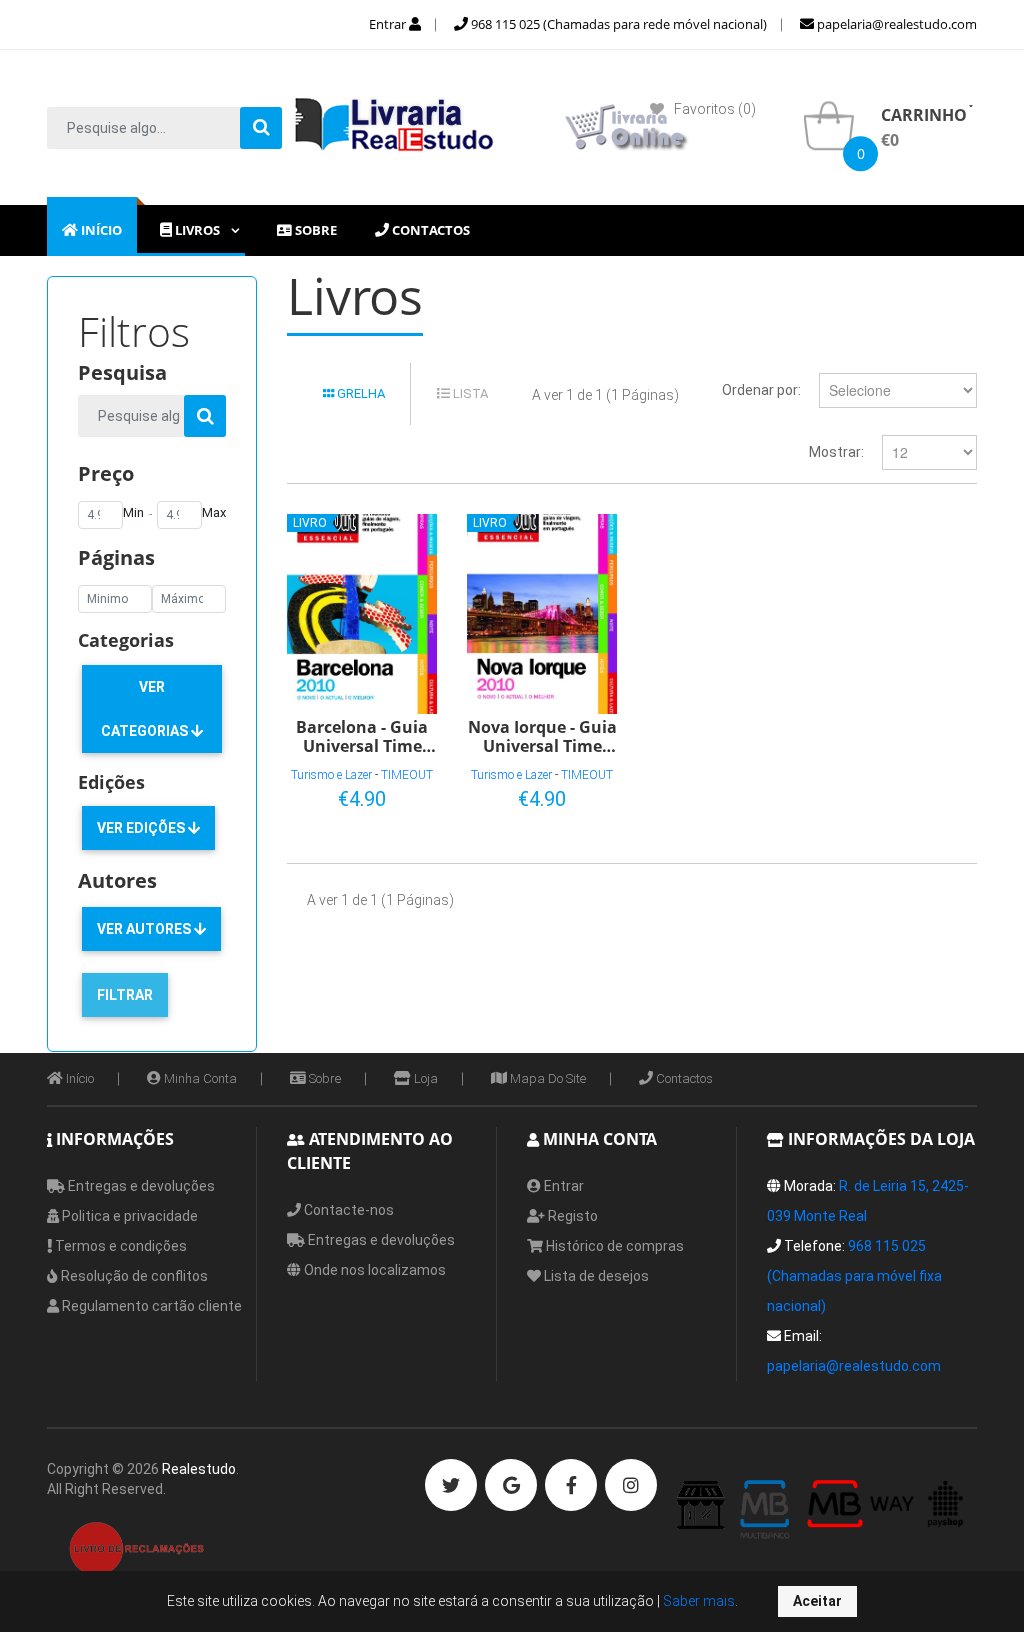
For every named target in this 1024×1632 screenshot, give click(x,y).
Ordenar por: (761, 390)
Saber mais (697, 1601)
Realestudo (199, 1469)
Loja (424, 1078)
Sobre (323, 1078)
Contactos (683, 1078)
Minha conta (199, 1078)
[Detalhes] (391, 795)
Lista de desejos (595, 1276)
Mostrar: (836, 452)
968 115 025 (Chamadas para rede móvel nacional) (617, 24)
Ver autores (145, 929)
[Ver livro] (362, 614)
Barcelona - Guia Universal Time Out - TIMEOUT (362, 735)
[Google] (511, 1485)
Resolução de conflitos (133, 1276)
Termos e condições (119, 1246)
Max (214, 512)
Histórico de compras (613, 1246)
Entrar (389, 24)
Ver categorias (146, 709)
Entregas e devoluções (140, 1186)
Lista (469, 393)
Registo (571, 1216)
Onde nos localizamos (373, 1270)
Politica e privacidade (128, 1216)
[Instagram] (631, 1485)
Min (133, 512)
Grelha (359, 393)
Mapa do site (546, 1078)
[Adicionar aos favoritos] (358, 795)
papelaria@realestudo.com (895, 24)
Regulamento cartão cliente (150, 1306)
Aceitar (817, 1601)
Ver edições (142, 828)
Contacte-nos (347, 1210)
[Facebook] (571, 1485)
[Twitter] (451, 1485)
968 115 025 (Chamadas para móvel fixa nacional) (854, 1276)
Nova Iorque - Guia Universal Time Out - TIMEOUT (542, 735)
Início (78, 1078)
